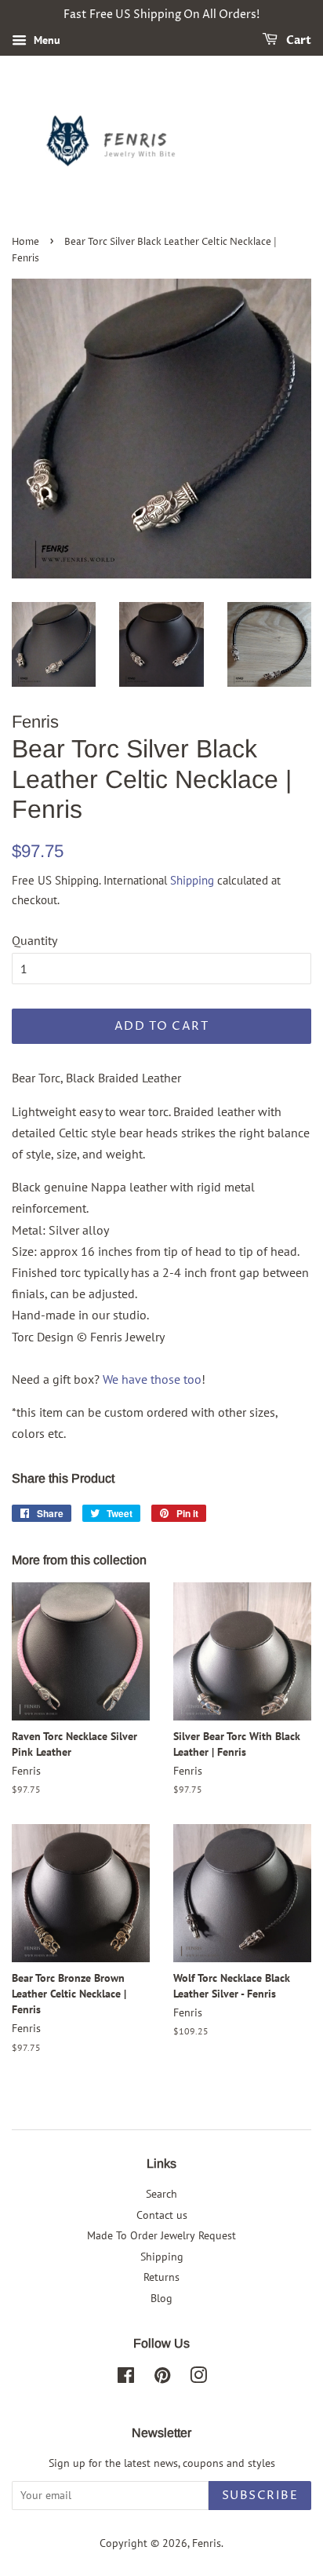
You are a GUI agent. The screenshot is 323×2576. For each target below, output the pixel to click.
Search (161, 2194)
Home (25, 242)
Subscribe (260, 2496)
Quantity (34, 940)
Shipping (192, 880)
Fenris (207, 2543)
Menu (45, 40)
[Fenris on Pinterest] (162, 2378)
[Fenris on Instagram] (198, 2378)
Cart (298, 40)
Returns (161, 2277)
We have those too (152, 1379)
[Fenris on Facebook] (126, 2378)
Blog (161, 2298)
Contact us (162, 2215)
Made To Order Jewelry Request (161, 2235)
